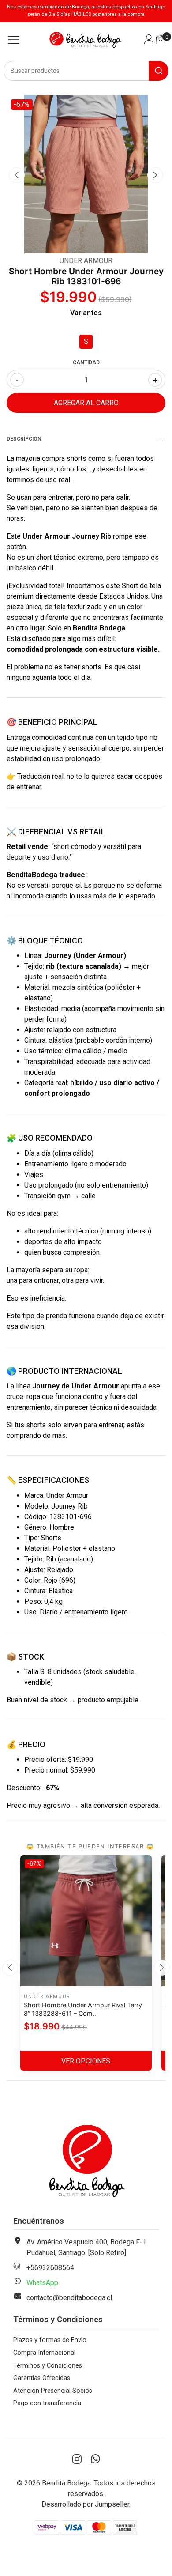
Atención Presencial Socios (53, 2391)
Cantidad (86, 362)
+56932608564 (50, 2268)
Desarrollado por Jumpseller (85, 2504)
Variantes (86, 313)
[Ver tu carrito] (161, 40)
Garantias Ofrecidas (42, 2378)
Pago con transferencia (47, 2403)
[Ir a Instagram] (77, 2459)
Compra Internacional (44, 2353)
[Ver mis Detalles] (149, 40)
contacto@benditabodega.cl (69, 2298)
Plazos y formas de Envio (50, 2340)
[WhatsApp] (95, 2459)
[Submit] (159, 71)
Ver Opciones (86, 2061)
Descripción (24, 439)
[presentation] (17, 175)
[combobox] (86, 71)
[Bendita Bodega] (86, 40)
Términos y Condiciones (48, 2366)
